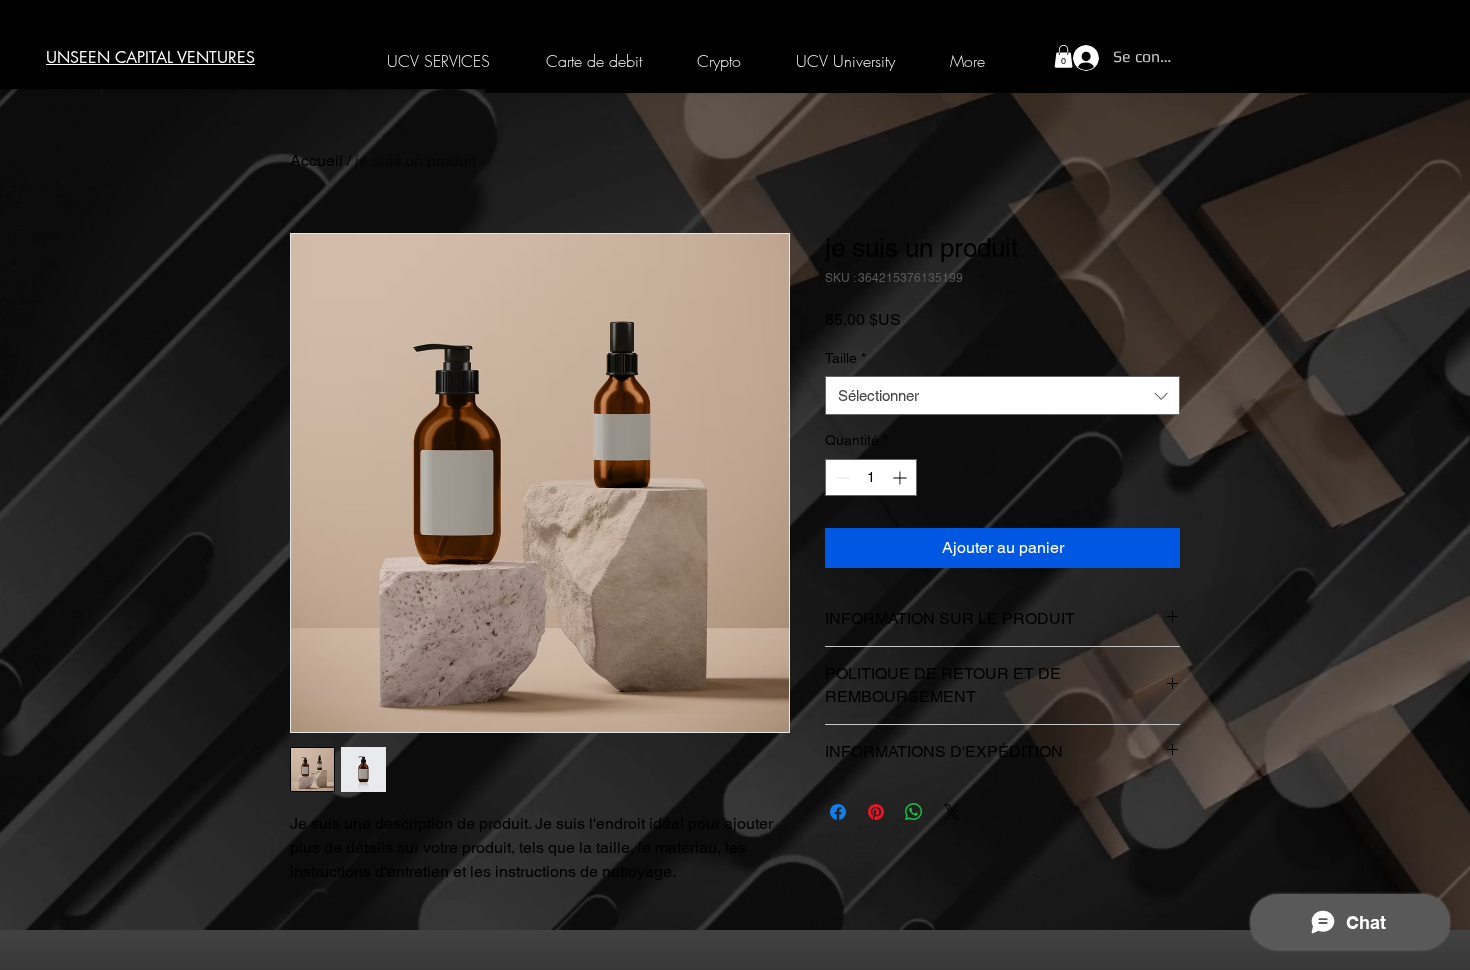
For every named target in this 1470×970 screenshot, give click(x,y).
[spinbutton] (871, 477)
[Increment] (901, 477)
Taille (845, 358)
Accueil (316, 160)
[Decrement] (840, 477)
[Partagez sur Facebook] (838, 812)
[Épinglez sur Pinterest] (876, 812)
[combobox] (1002, 395)
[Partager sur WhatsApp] (914, 812)
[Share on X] (952, 812)
